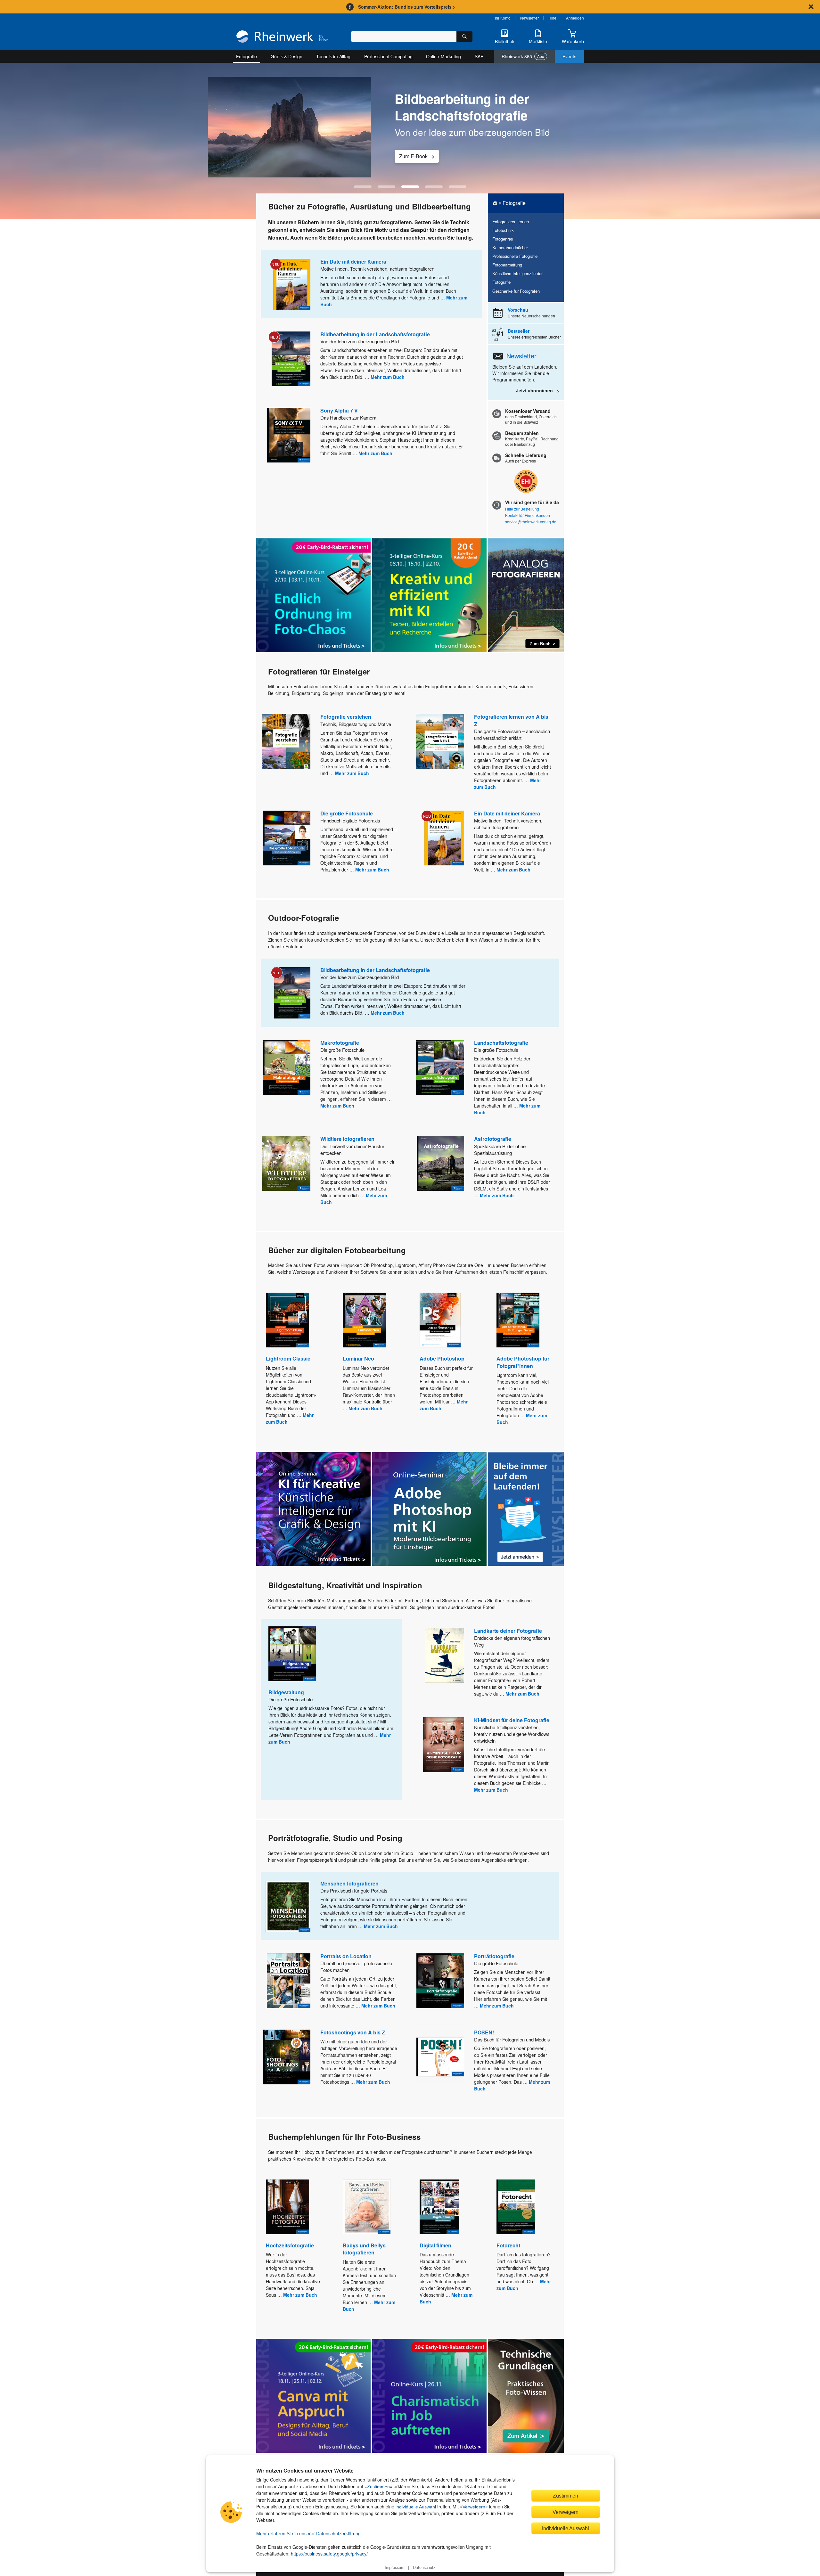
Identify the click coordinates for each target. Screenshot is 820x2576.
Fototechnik (503, 230)
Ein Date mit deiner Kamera (353, 262)
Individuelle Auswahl (566, 2528)
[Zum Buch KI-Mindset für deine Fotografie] (444, 1745)
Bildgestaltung (286, 1692)
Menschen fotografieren (349, 1883)
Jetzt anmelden (416, 156)
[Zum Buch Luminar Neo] (364, 1320)
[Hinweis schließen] (811, 7)
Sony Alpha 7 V (339, 410)
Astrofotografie (493, 1139)
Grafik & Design (287, 56)
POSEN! (484, 2032)
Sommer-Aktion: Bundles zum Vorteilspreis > (407, 7)
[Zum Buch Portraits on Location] (289, 1981)
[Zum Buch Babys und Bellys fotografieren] (367, 2207)
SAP (479, 56)
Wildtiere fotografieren (347, 1139)
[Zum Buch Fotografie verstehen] (286, 741)
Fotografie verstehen (346, 717)
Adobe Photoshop (442, 1358)
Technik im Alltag (333, 56)
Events (569, 56)
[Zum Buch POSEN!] (440, 2057)
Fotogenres (503, 239)
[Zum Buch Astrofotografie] (440, 1163)
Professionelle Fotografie (515, 256)
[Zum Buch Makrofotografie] (287, 1067)
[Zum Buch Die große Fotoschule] (287, 838)
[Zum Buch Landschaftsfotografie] (440, 1067)
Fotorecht (508, 2245)
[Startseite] (282, 37)
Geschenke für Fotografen (516, 291)
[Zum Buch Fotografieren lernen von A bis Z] (440, 741)
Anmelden (575, 18)
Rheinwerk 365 (523, 56)
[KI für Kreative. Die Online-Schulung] (313, 1509)
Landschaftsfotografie (501, 1043)
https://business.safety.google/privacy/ (329, 2554)
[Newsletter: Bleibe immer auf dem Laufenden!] (526, 1509)
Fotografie (246, 56)
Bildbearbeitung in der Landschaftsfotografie (375, 334)
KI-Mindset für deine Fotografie (512, 1720)
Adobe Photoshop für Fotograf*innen (523, 1362)
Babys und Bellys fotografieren (364, 2249)
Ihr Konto (503, 18)
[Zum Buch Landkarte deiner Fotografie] (445, 1655)
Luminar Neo (358, 1358)
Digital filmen (435, 2245)
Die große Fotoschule (347, 813)
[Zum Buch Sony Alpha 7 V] (289, 435)
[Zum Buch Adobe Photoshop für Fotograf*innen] (518, 1320)
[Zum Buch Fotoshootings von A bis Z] (287, 2057)
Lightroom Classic (288, 1358)
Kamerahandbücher (510, 247)
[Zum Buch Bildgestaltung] (292, 1654)
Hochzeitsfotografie (290, 2245)
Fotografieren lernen (511, 221)
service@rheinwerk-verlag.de (531, 522)
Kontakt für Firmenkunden (528, 515)
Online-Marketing (443, 56)
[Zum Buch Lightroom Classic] (287, 1320)
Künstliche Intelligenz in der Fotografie (517, 278)
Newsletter (529, 18)
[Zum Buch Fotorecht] (516, 2207)
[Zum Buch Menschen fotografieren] (288, 1906)
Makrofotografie (340, 1043)
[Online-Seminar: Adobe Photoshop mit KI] (429, 1509)
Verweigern (474, 2507)
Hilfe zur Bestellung (522, 509)
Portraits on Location (346, 1956)
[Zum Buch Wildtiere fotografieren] (286, 1163)
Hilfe (552, 18)
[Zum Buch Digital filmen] (439, 2207)
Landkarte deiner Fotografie (508, 1631)
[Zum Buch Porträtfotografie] (440, 1981)
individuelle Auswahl (416, 2507)
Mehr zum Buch (388, 377)
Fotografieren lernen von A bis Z (511, 720)
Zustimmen (378, 2487)
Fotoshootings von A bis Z (353, 2032)
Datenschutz (424, 2567)
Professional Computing (388, 56)
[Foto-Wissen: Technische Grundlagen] (526, 2396)
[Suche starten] (464, 37)
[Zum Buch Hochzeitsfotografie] (287, 2207)
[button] (363, 187)
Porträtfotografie (494, 1956)
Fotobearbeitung (507, 265)
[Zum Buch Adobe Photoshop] (440, 1320)
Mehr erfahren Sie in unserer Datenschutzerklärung (308, 2533)
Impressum (394, 2567)
